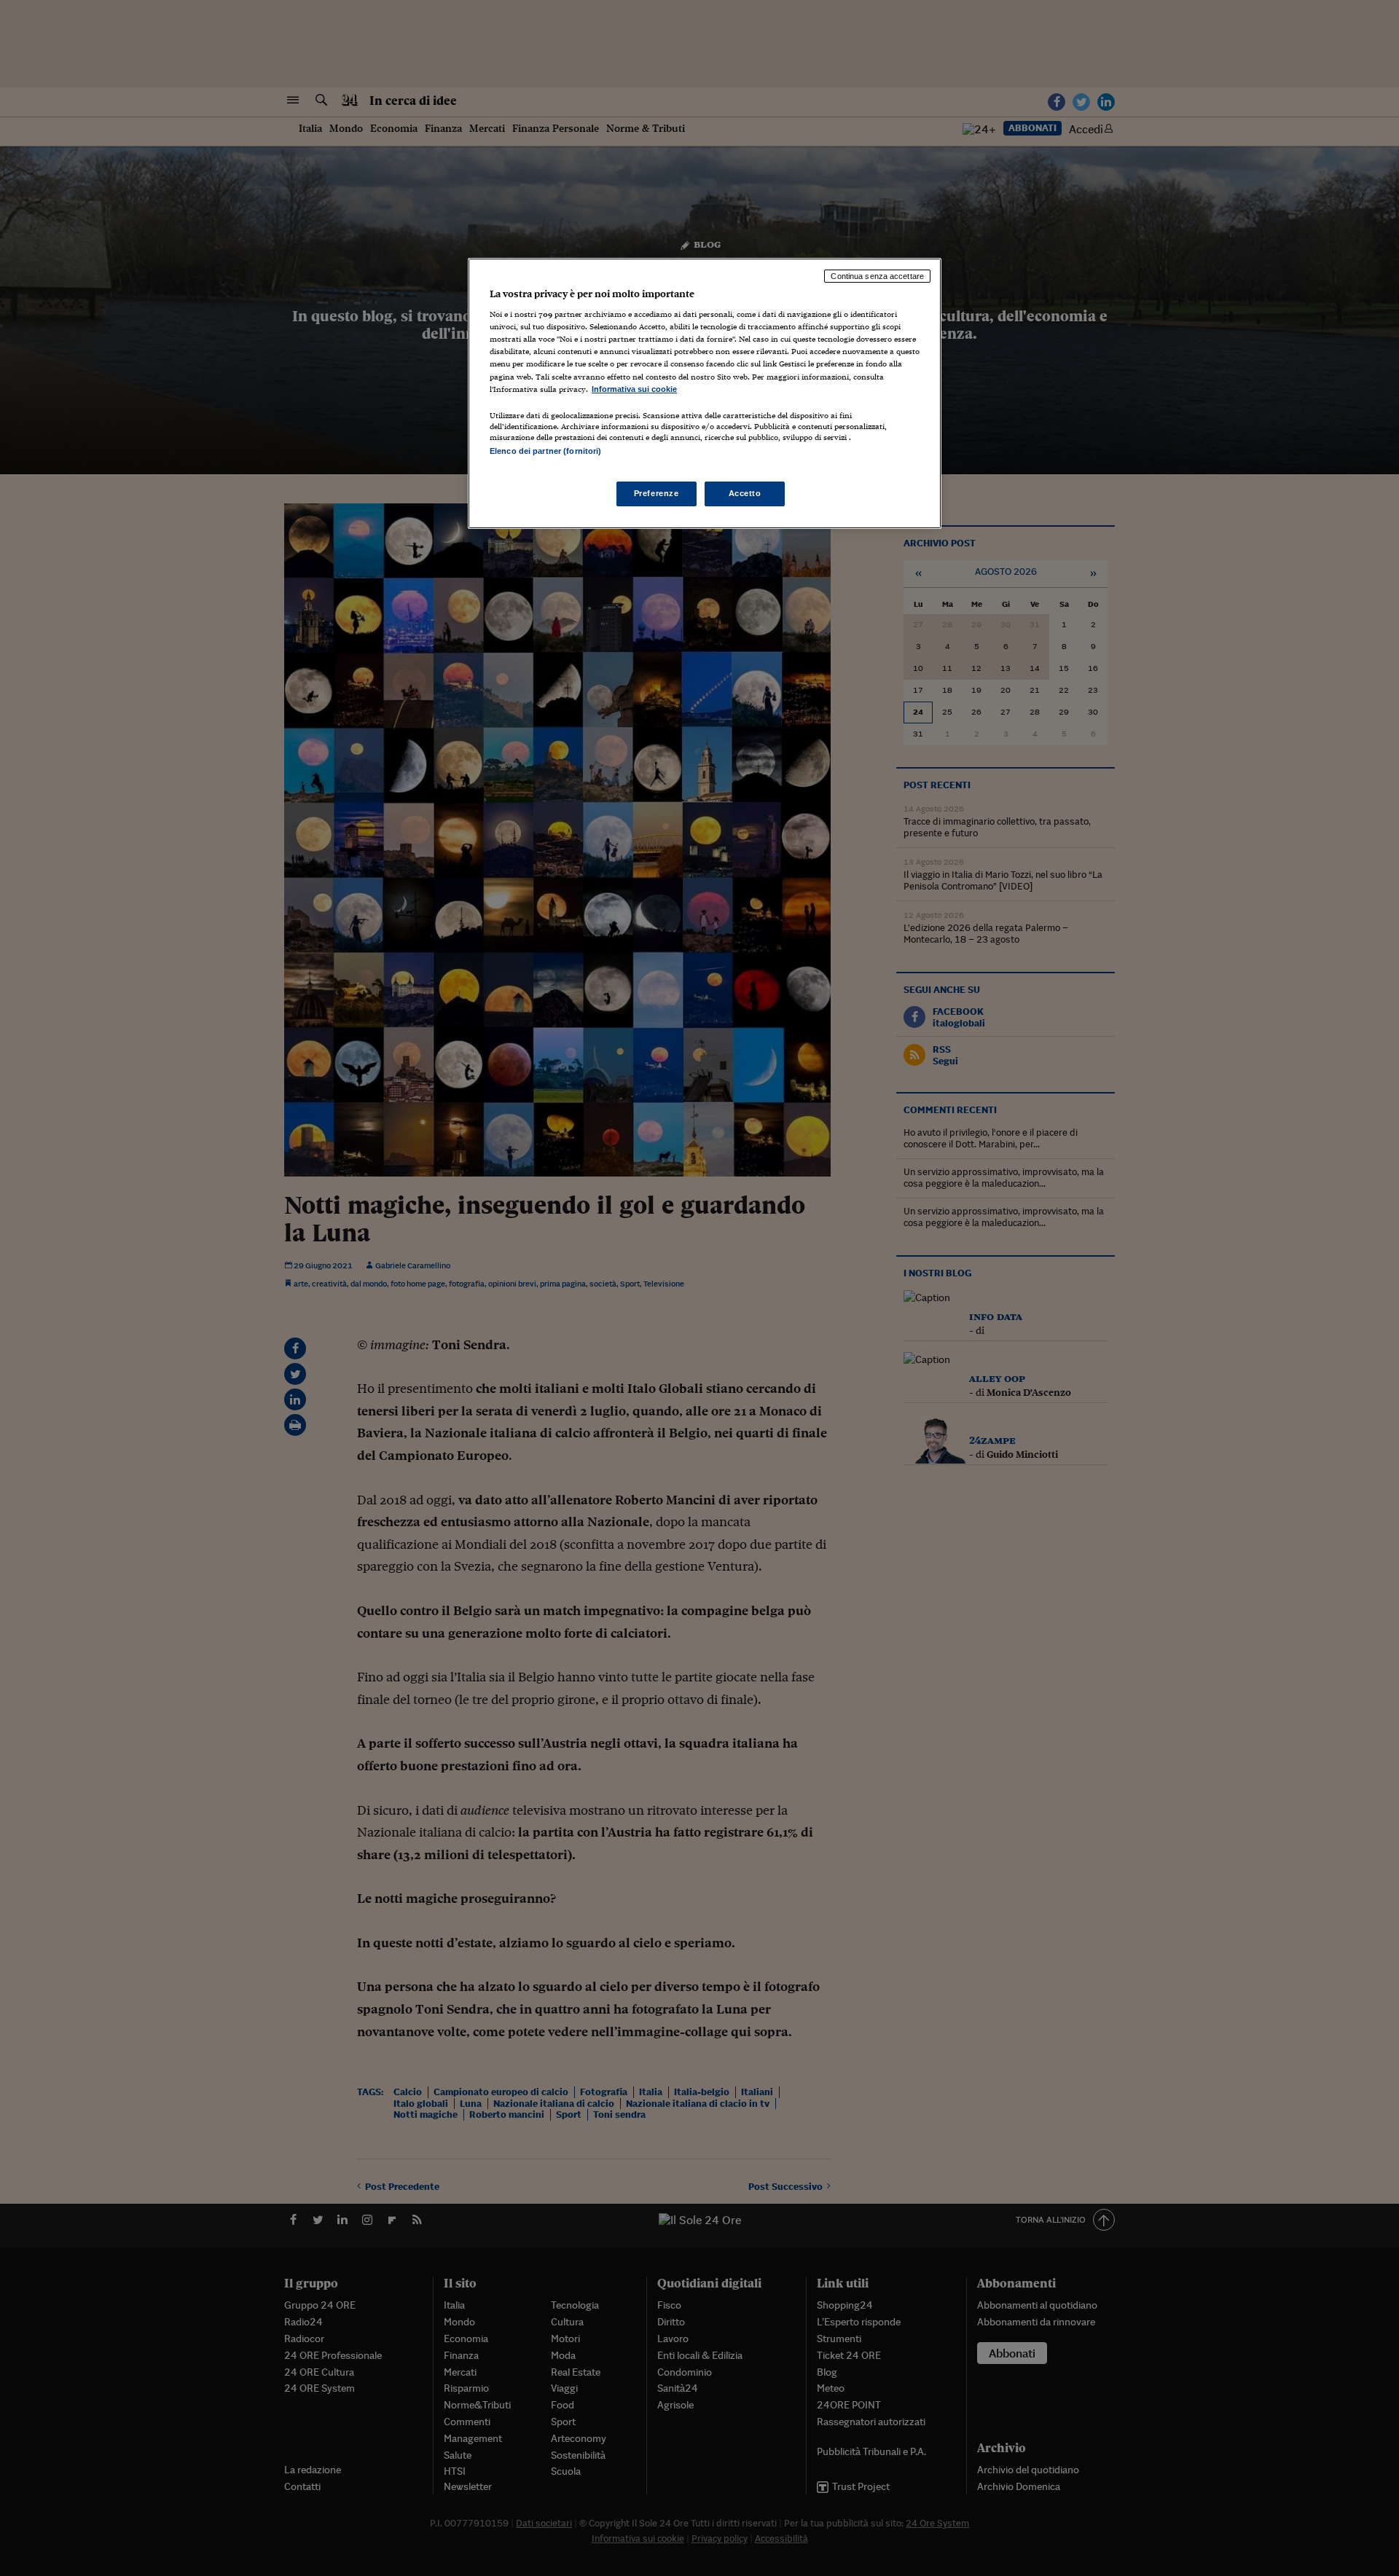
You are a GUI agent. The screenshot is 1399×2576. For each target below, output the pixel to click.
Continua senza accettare (877, 276)
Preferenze (657, 493)
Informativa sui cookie (634, 389)
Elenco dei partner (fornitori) (545, 451)
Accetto (745, 493)
